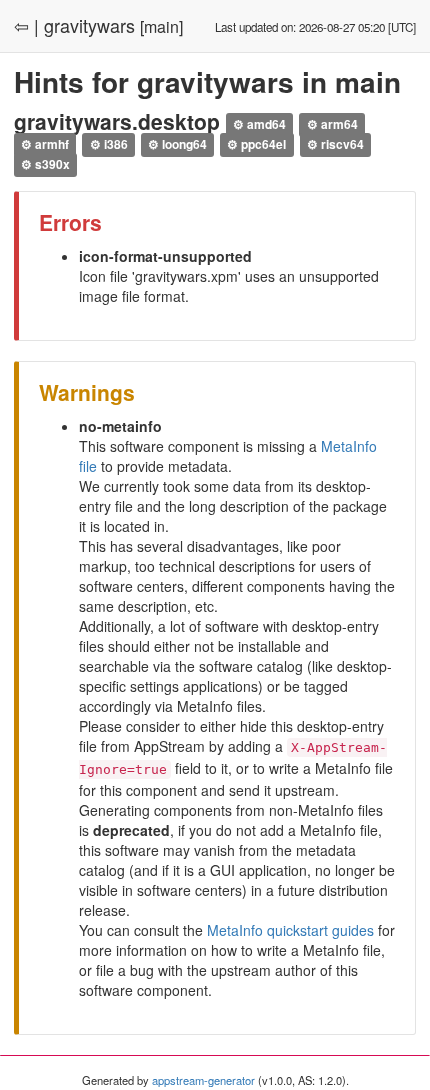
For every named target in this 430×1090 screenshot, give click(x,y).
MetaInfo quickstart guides (290, 930)
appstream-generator (203, 1080)
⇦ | (26, 25)
